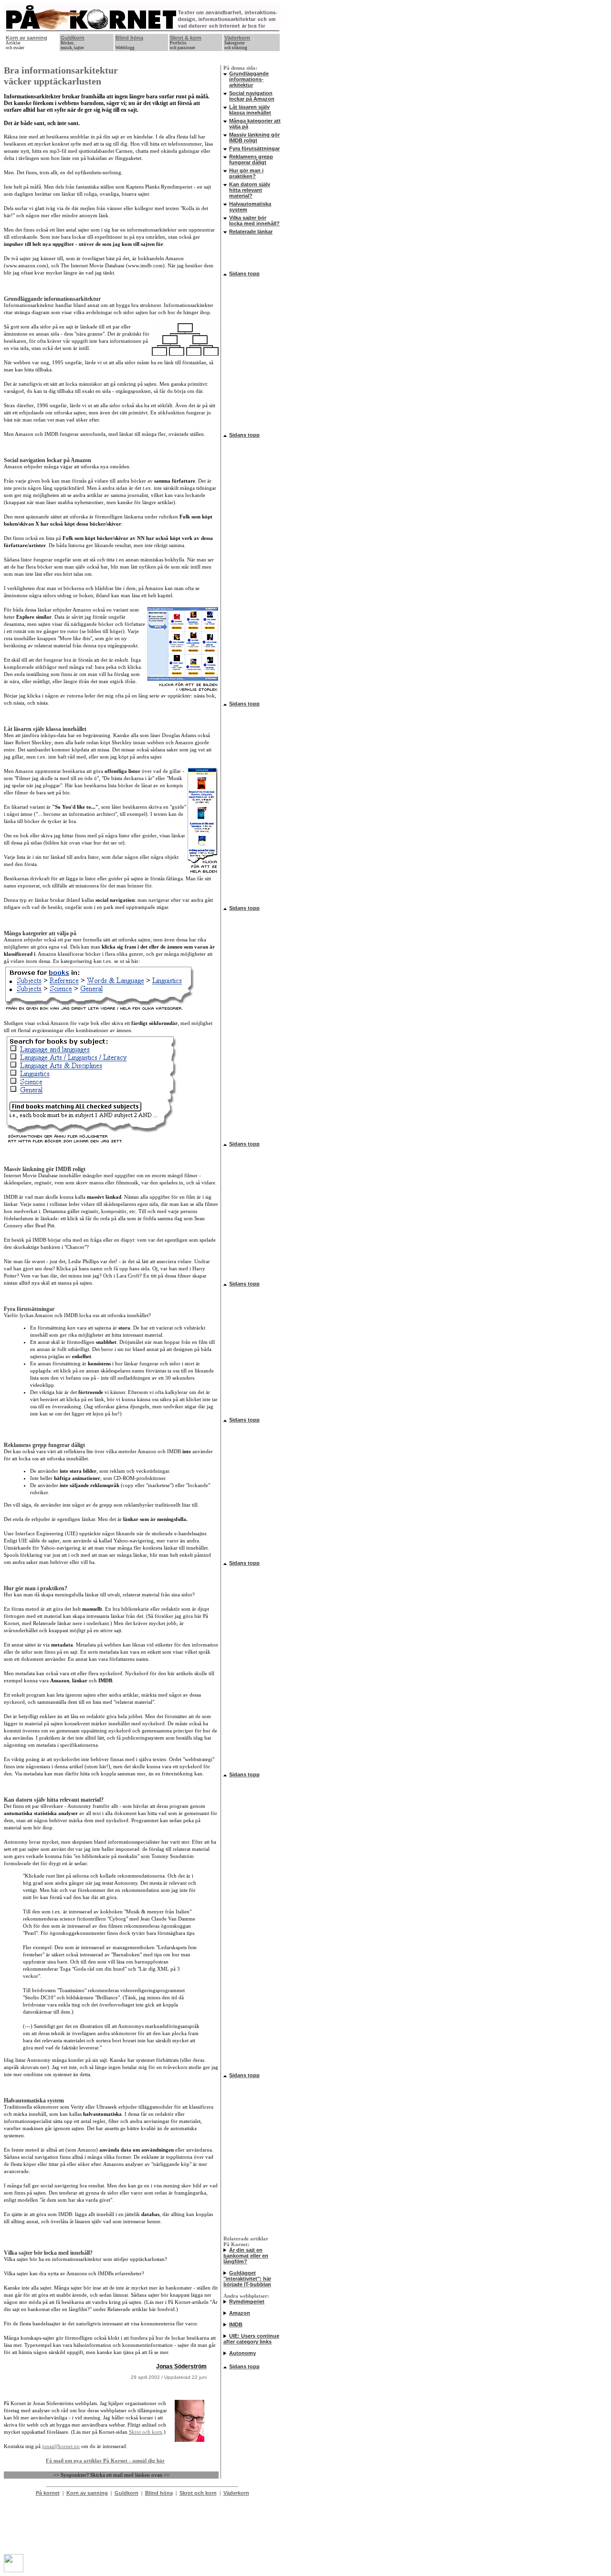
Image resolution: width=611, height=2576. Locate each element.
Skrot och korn (146, 2432)
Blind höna (129, 38)
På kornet (48, 2493)
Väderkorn (237, 38)
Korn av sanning (26, 38)
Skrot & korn (186, 38)
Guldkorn (73, 38)
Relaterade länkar (251, 232)
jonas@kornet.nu (61, 2446)
